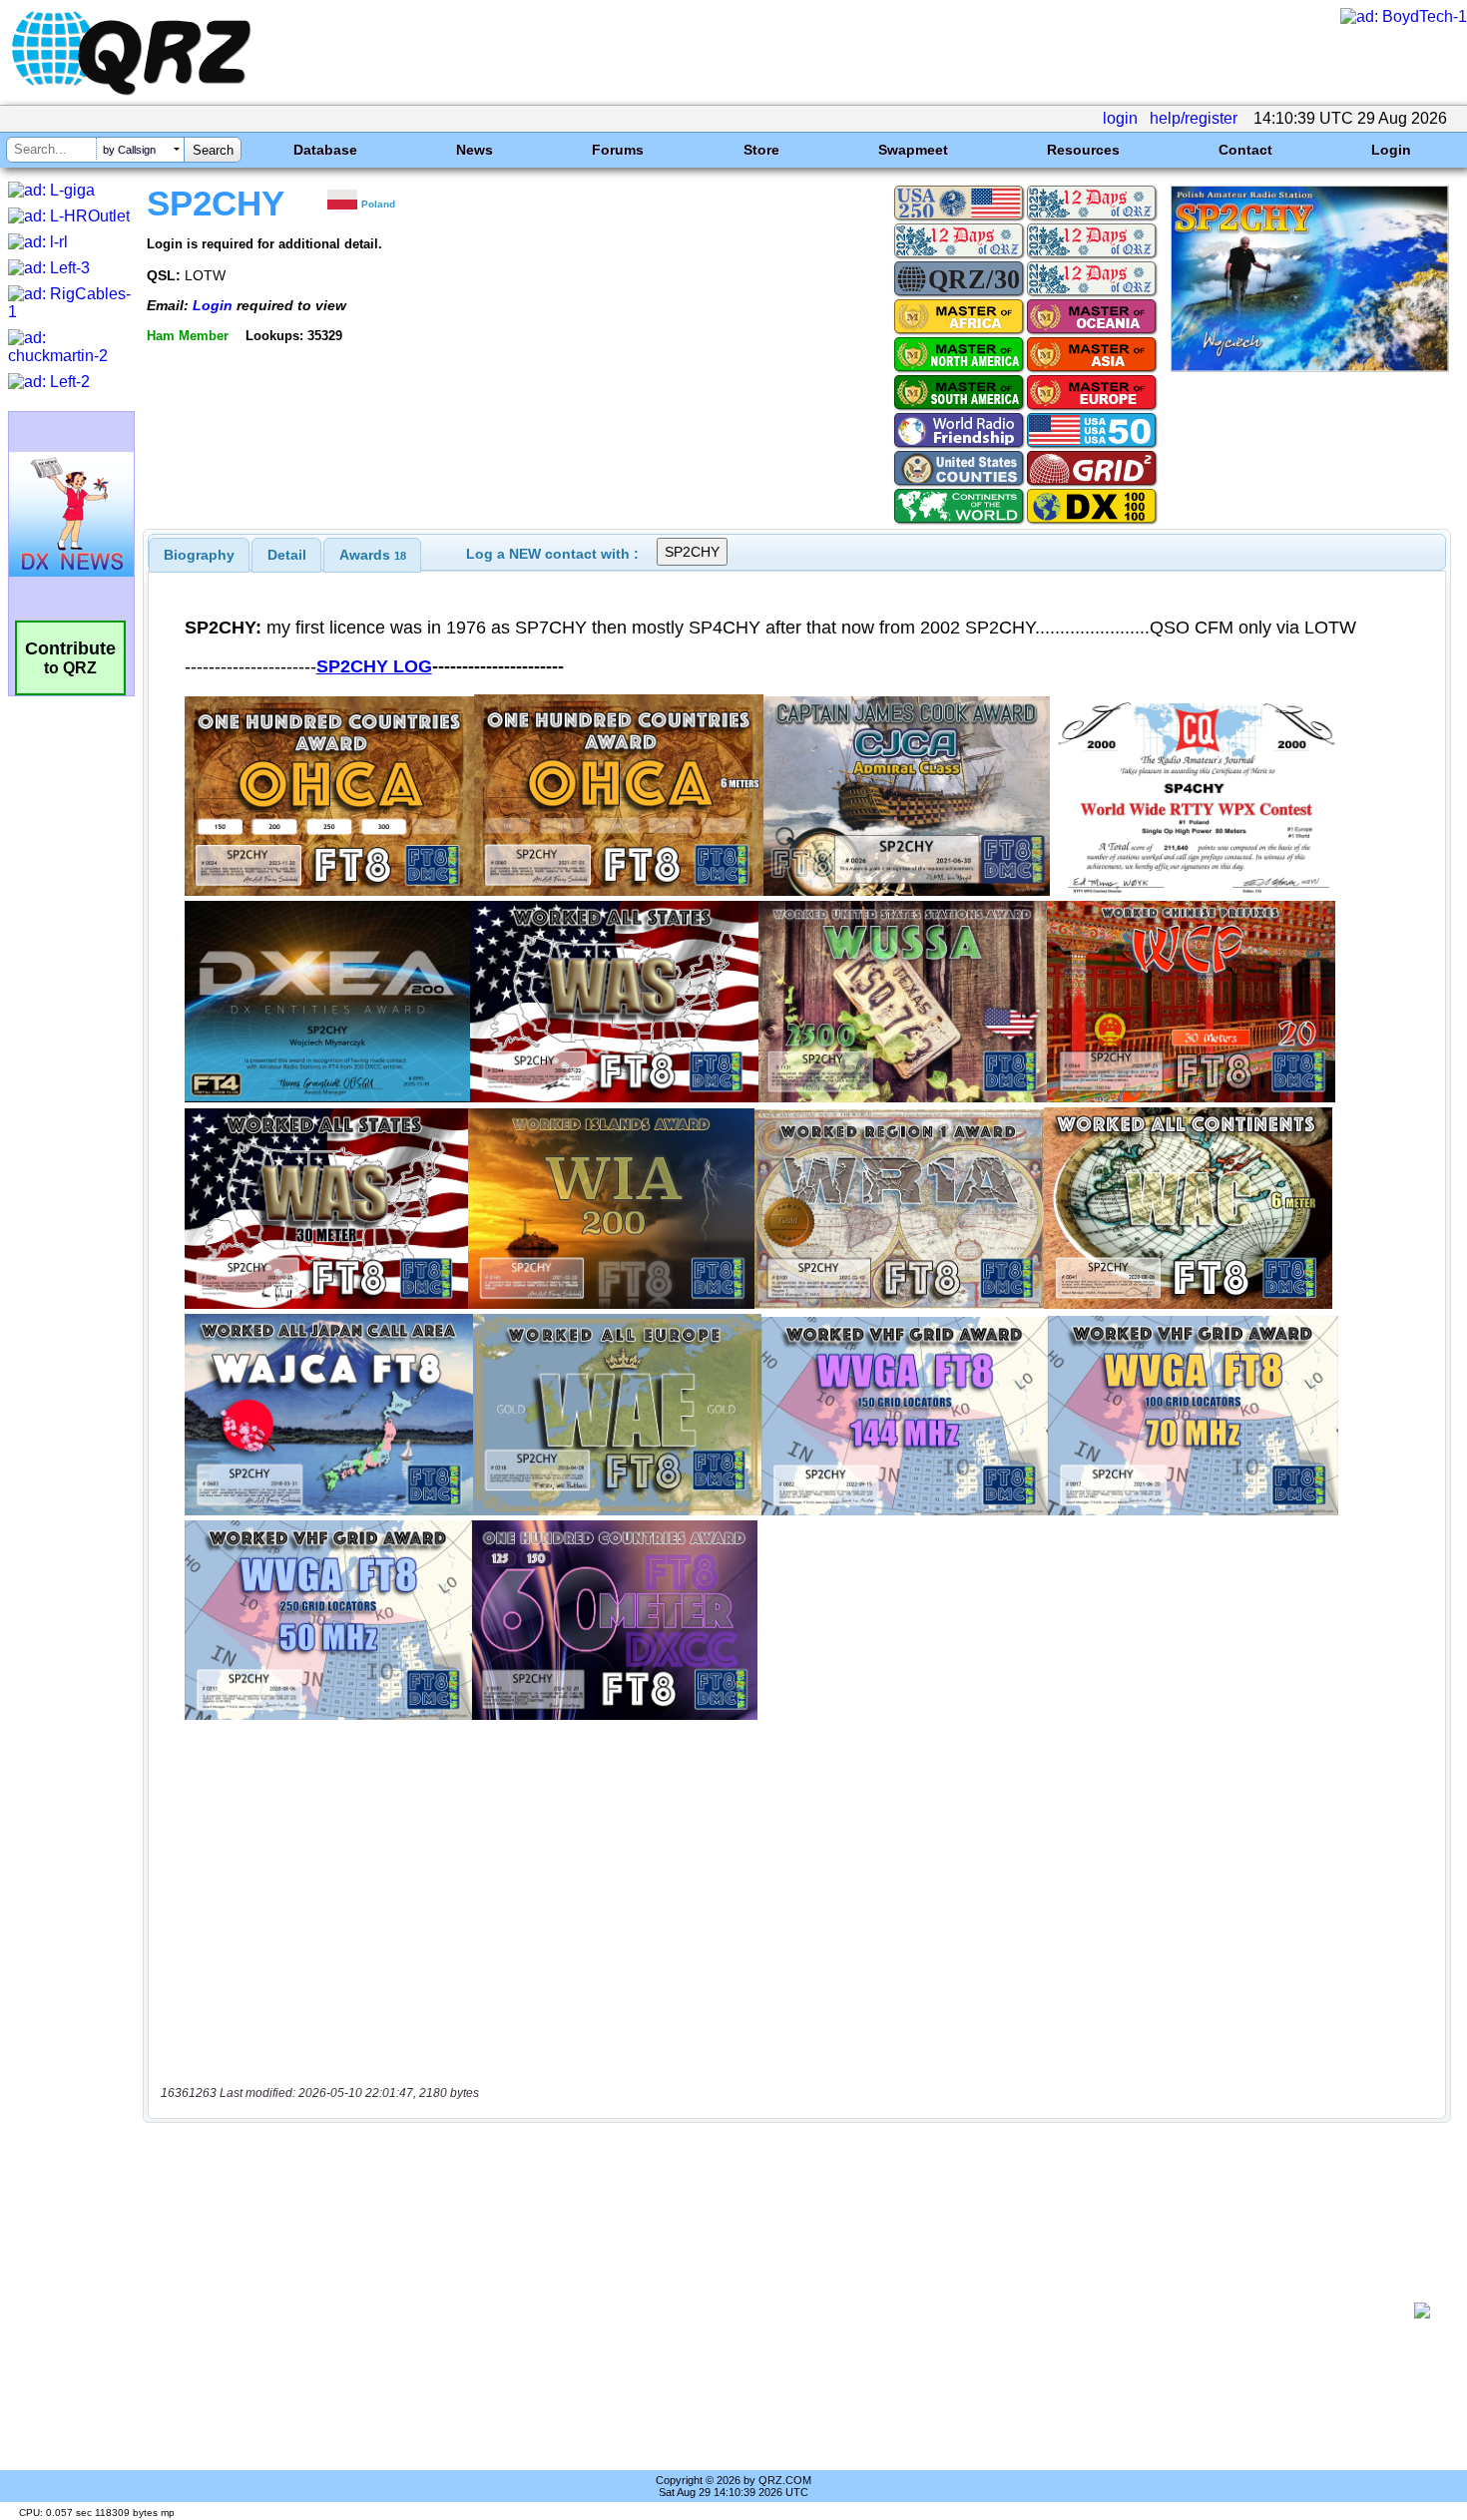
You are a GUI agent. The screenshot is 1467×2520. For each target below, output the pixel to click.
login (1120, 118)
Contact (1245, 150)
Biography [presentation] (199, 555)
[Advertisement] (783, 2310)
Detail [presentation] (287, 555)
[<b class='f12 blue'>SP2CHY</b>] (1310, 367)
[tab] (199, 555)
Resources (1083, 150)
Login (1391, 150)
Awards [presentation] (373, 555)
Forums (618, 150)
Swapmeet (913, 150)
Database (325, 150)
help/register (1194, 118)
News (475, 150)
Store (761, 150)
